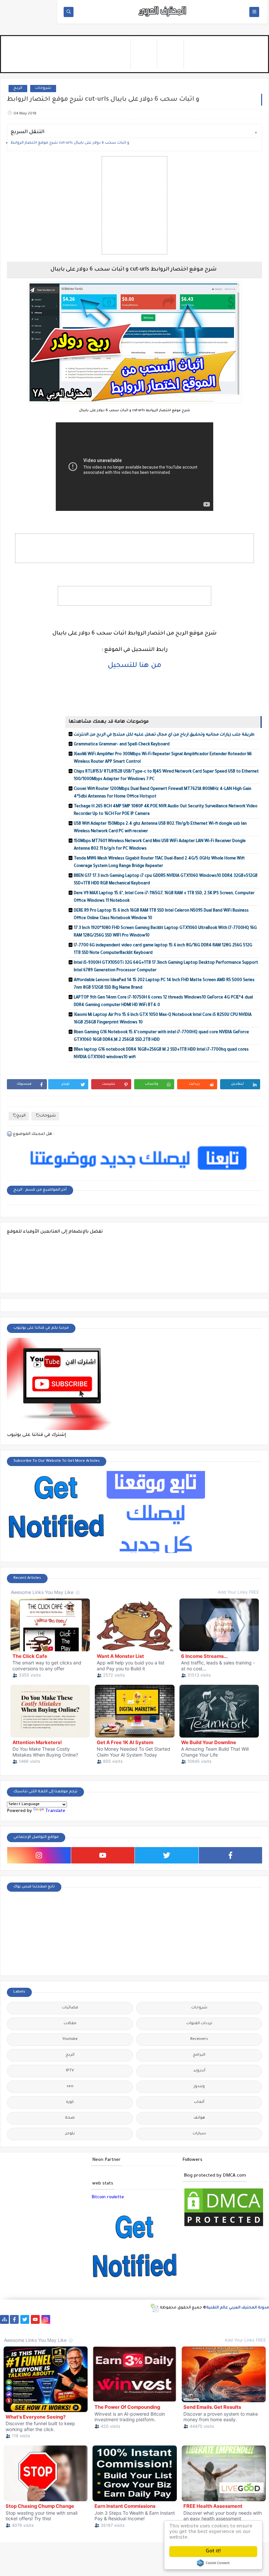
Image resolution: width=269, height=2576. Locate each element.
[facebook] (231, 1855)
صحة (70, 2118)
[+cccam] (161, 2319)
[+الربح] (203, 2319)
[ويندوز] (15, 2328)
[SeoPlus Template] (154, 2308)
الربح (18, 88)
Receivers (199, 2039)
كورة (70, 2102)
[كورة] (77, 2319)
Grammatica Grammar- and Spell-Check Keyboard (122, 745)
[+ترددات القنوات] (130, 2319)
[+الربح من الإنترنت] (214, 2319)
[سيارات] (98, 2319)
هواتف (199, 2118)
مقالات (70, 2024)
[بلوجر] (224, 2319)
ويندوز (199, 2087)
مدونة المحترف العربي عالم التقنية (238, 2308)
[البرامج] (78, 2328)
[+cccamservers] (140, 2319)
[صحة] (88, 2319)
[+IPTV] (151, 2319)
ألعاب (199, 2102)
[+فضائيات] (119, 2319)
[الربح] (193, 2319)
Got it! (213, 2552)
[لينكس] (25, 2328)
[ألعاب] (67, 2328)
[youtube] (103, 1855)
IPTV (70, 2071)
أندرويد (199, 2071)
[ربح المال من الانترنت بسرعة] (182, 2319)
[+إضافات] (245, 2319)
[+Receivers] (172, 2319)
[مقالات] (36, 2328)
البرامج (199, 2055)
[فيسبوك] (67, 2319)
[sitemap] (4, 2319)
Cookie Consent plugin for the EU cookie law (213, 2563)
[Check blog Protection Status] (224, 2227)
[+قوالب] (235, 2319)
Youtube (70, 2039)
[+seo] (256, 2319)
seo (70, 2087)
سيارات (199, 2134)
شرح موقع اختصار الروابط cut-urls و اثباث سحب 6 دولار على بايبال (70, 143)
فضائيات (70, 2008)
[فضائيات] (109, 2319)
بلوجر (70, 2134)
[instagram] (39, 1855)
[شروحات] (46, 2328)
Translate (55, 1811)
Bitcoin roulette (108, 2197)
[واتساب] (56, 2319)
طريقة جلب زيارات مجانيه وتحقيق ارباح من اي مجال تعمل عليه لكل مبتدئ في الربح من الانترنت (164, 735)
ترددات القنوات (199, 2024)
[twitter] (167, 1855)
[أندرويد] (57, 2328)
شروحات (43, 88)
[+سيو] (4, 2328)
